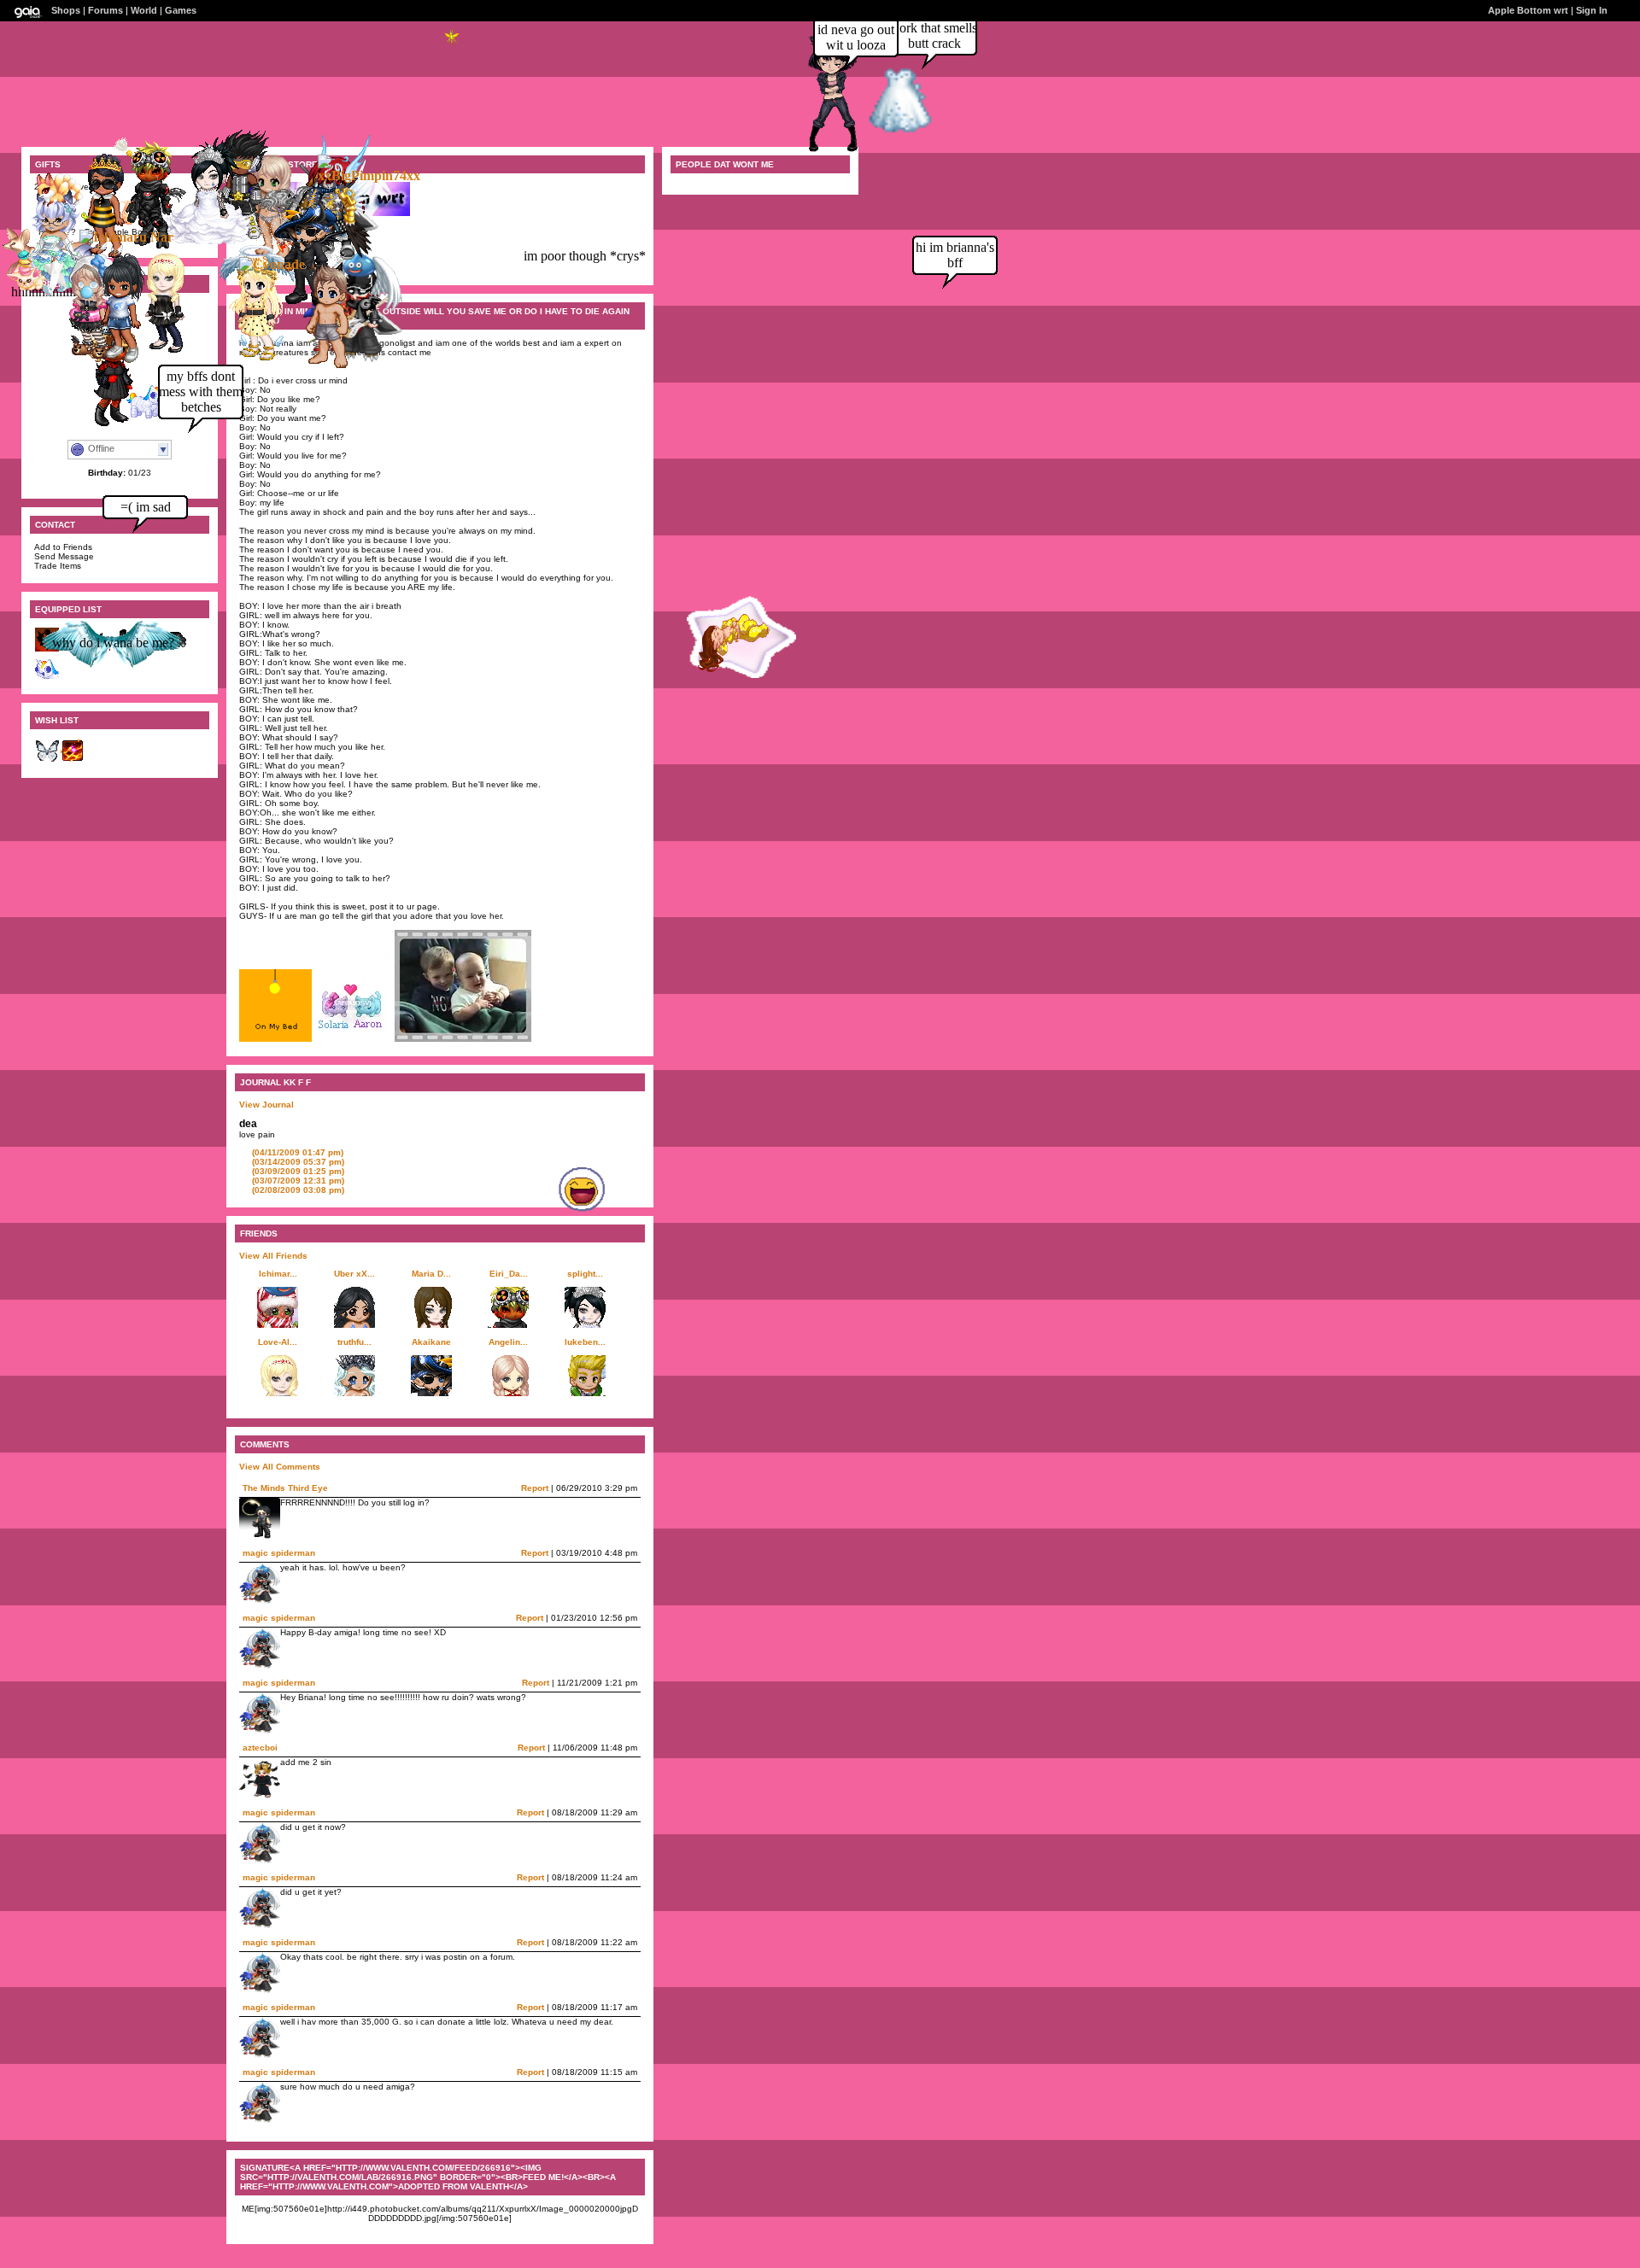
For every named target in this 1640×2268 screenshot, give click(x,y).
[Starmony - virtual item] (47, 677)
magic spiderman (279, 1553)
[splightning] (202, 240)
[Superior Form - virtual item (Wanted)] (73, 760)
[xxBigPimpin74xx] (369, 175)
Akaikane (431, 1342)
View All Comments (280, 1467)
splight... (585, 1274)
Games (181, 10)
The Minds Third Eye (285, 1488)
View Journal (266, 1105)
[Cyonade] (272, 264)
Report (535, 1488)
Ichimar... (278, 1274)
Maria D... (431, 1274)
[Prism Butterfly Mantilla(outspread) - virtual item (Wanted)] (47, 760)
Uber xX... (354, 1274)
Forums (105, 10)
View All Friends (273, 1256)
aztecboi (260, 1748)
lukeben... (585, 1342)
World (144, 10)
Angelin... (508, 1342)
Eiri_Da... (509, 1274)
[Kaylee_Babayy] (114, 360)
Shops (66, 10)
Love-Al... (278, 1342)
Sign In (1592, 10)
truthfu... (354, 1342)
